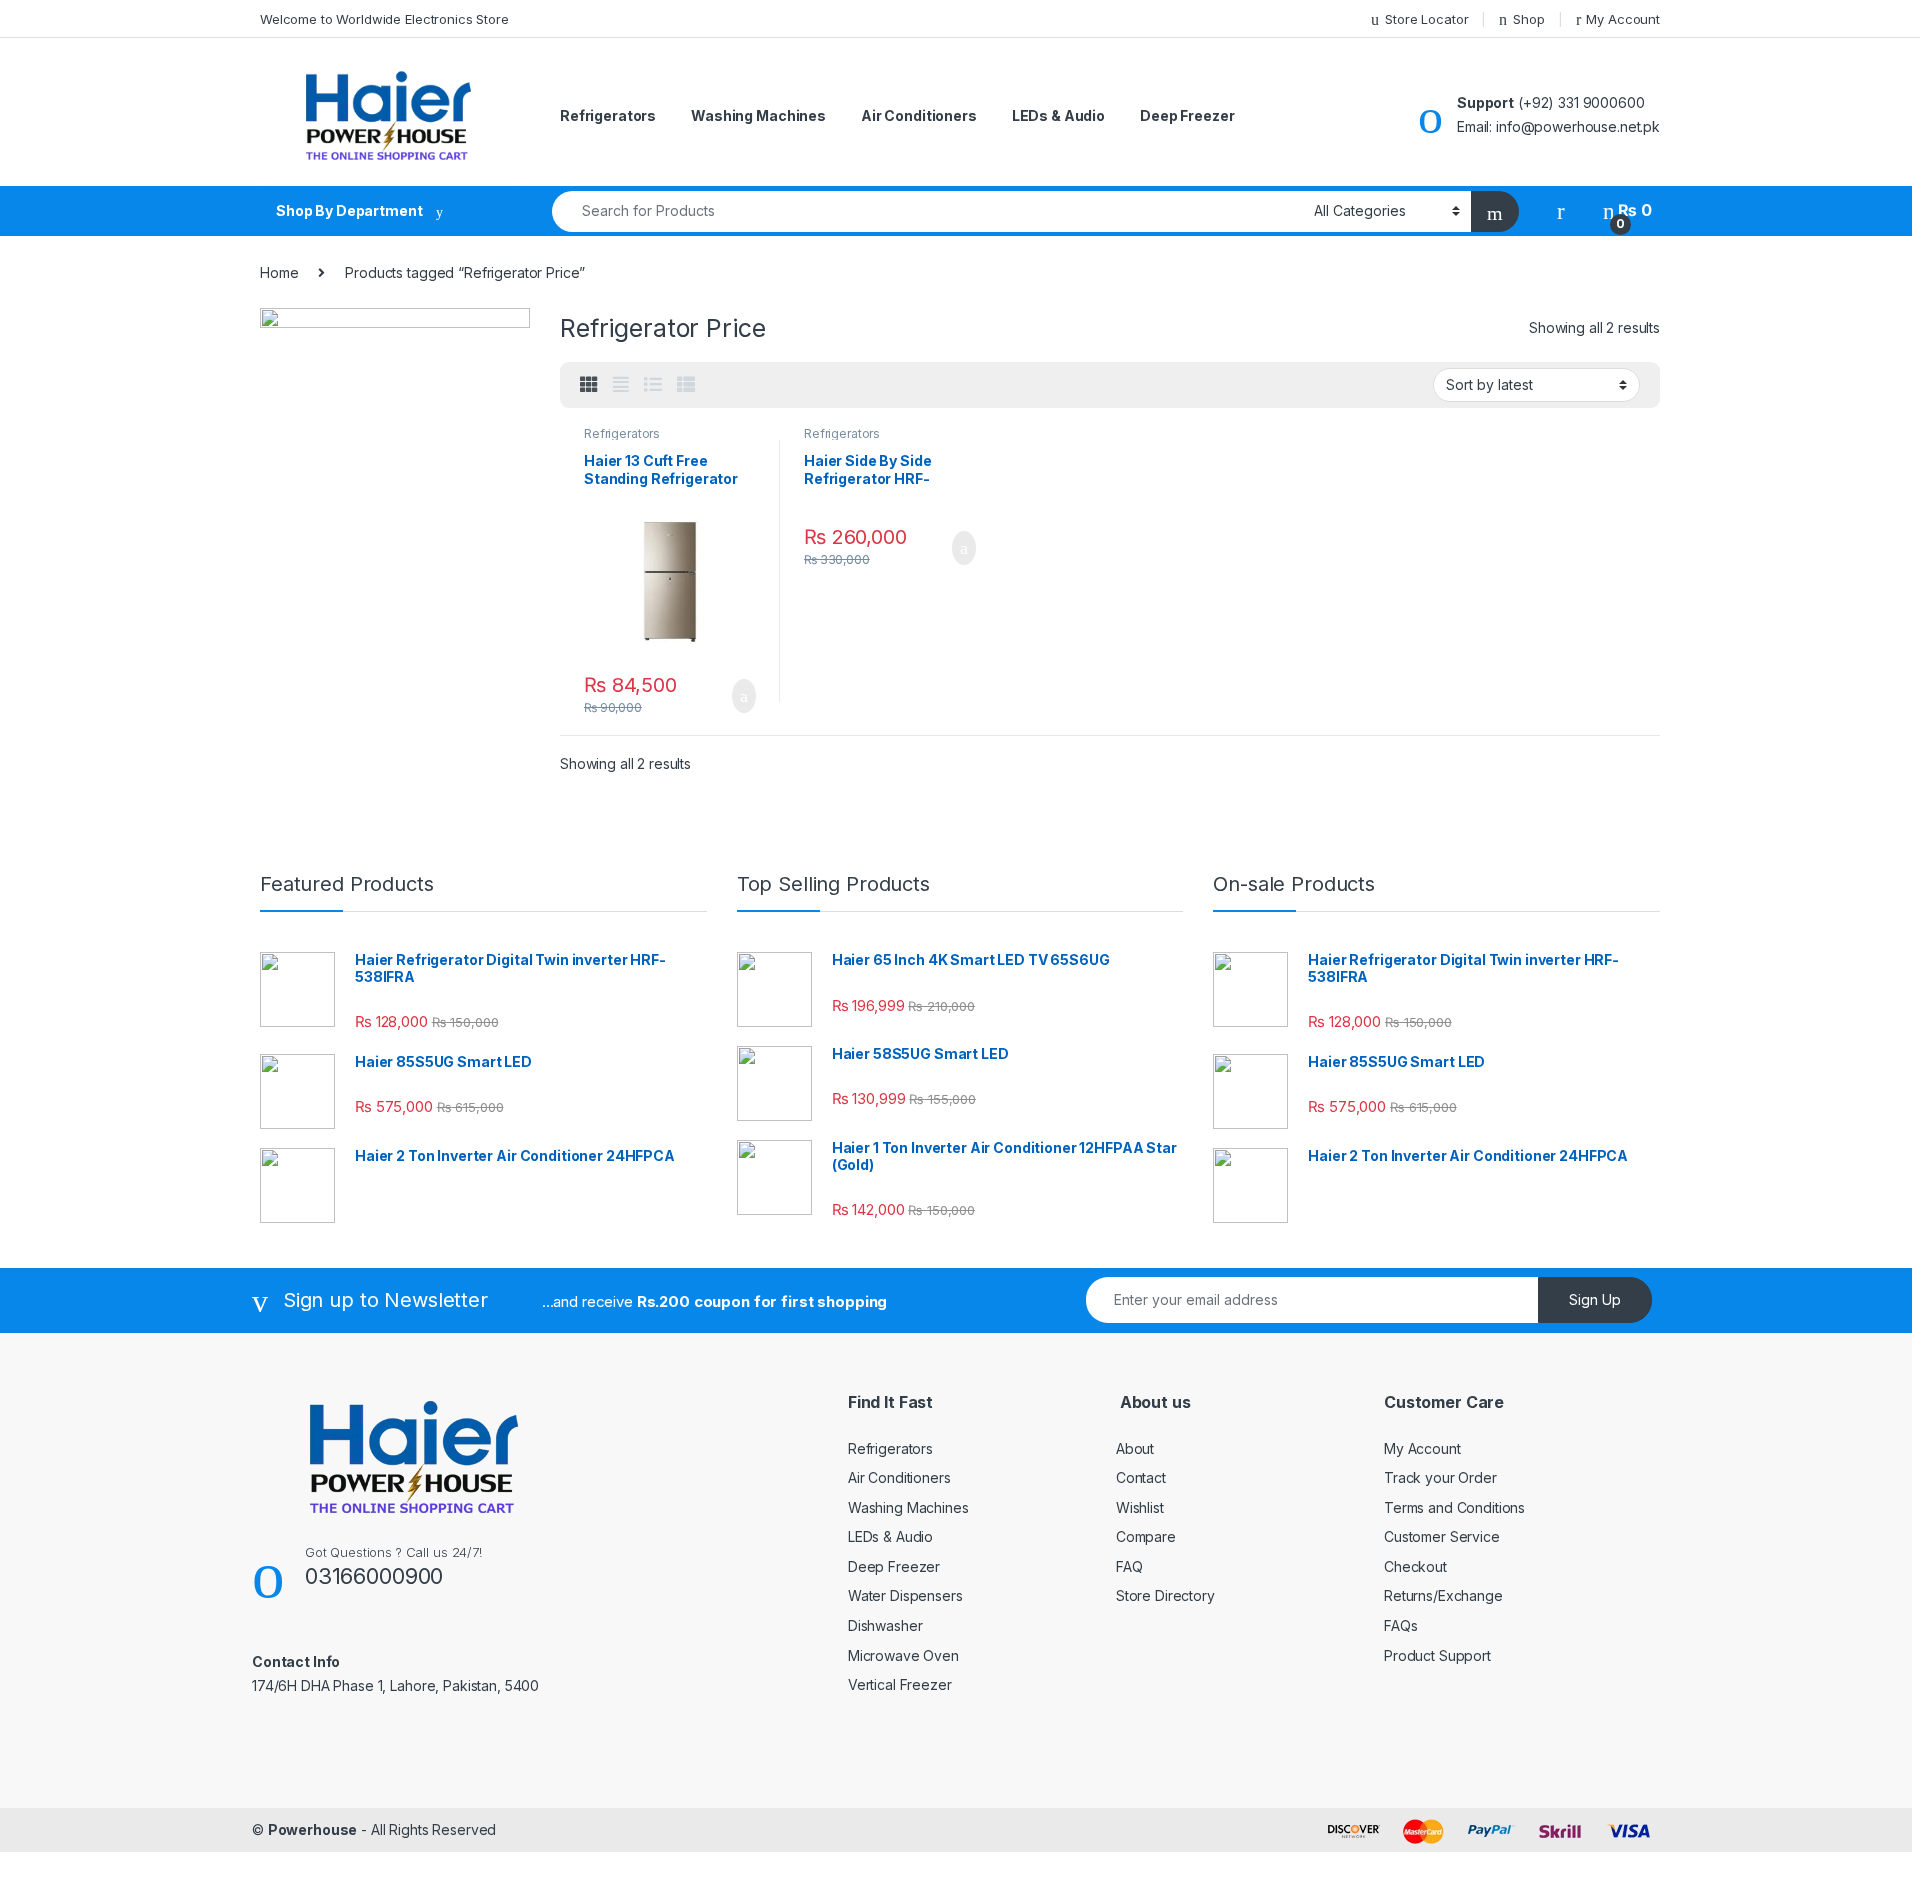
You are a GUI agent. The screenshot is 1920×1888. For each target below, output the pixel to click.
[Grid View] (589, 385)
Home (279, 272)
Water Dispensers (905, 1595)
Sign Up (1595, 1299)
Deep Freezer (1187, 115)
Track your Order (1440, 1477)
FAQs (1400, 1625)
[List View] (653, 385)
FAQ (1129, 1566)
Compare (1146, 1536)
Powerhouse (313, 1829)
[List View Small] (686, 385)
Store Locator (1426, 19)
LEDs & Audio (1058, 115)
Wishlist (1140, 1507)
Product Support (1437, 1655)
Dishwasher (885, 1625)
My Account (1623, 19)
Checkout (1415, 1566)
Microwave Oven (903, 1655)
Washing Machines (758, 115)
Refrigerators (608, 115)
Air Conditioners (919, 115)
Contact (1141, 1477)
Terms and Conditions (1454, 1507)
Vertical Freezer (900, 1684)
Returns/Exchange (1443, 1595)
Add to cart (742, 696)
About (1135, 1448)
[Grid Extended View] (621, 385)
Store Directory (1165, 1595)
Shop (1528, 19)
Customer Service (1442, 1536)
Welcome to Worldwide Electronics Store (384, 19)
